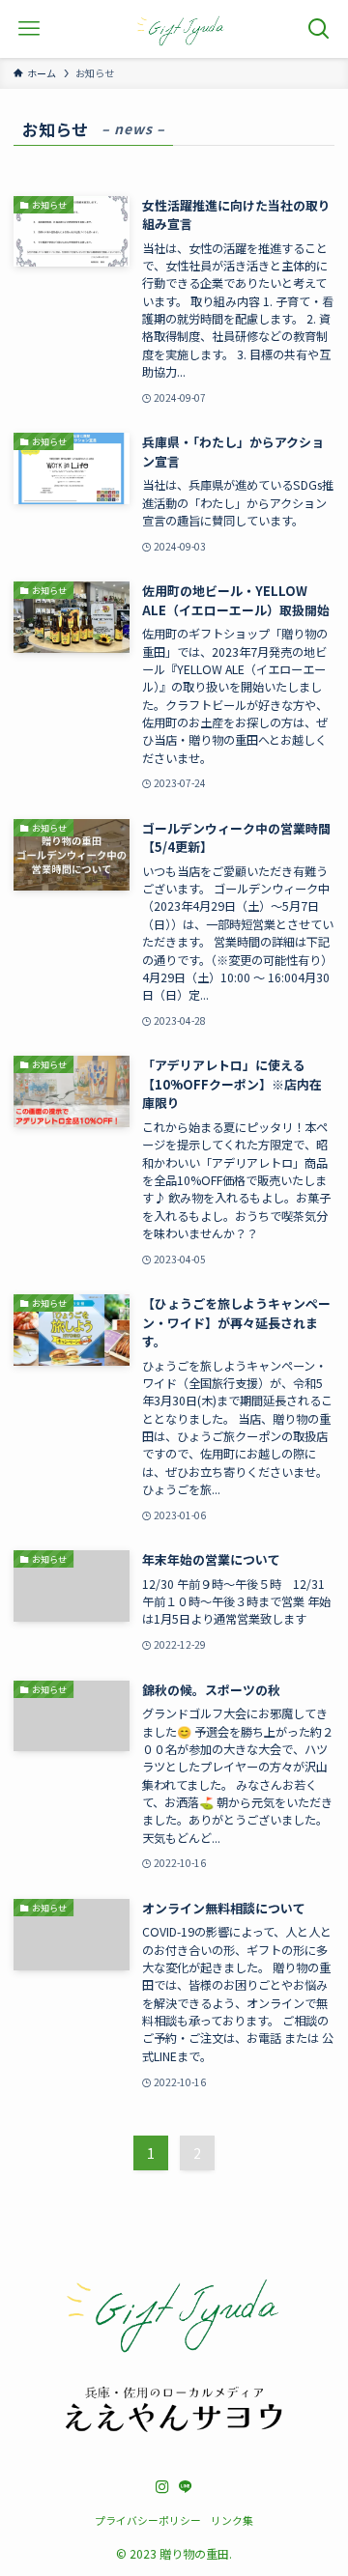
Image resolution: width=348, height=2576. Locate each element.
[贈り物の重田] (181, 29)
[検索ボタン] (319, 29)
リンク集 (232, 2520)
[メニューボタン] (29, 29)
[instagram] (162, 2487)
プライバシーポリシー (148, 2520)
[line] (186, 2487)
